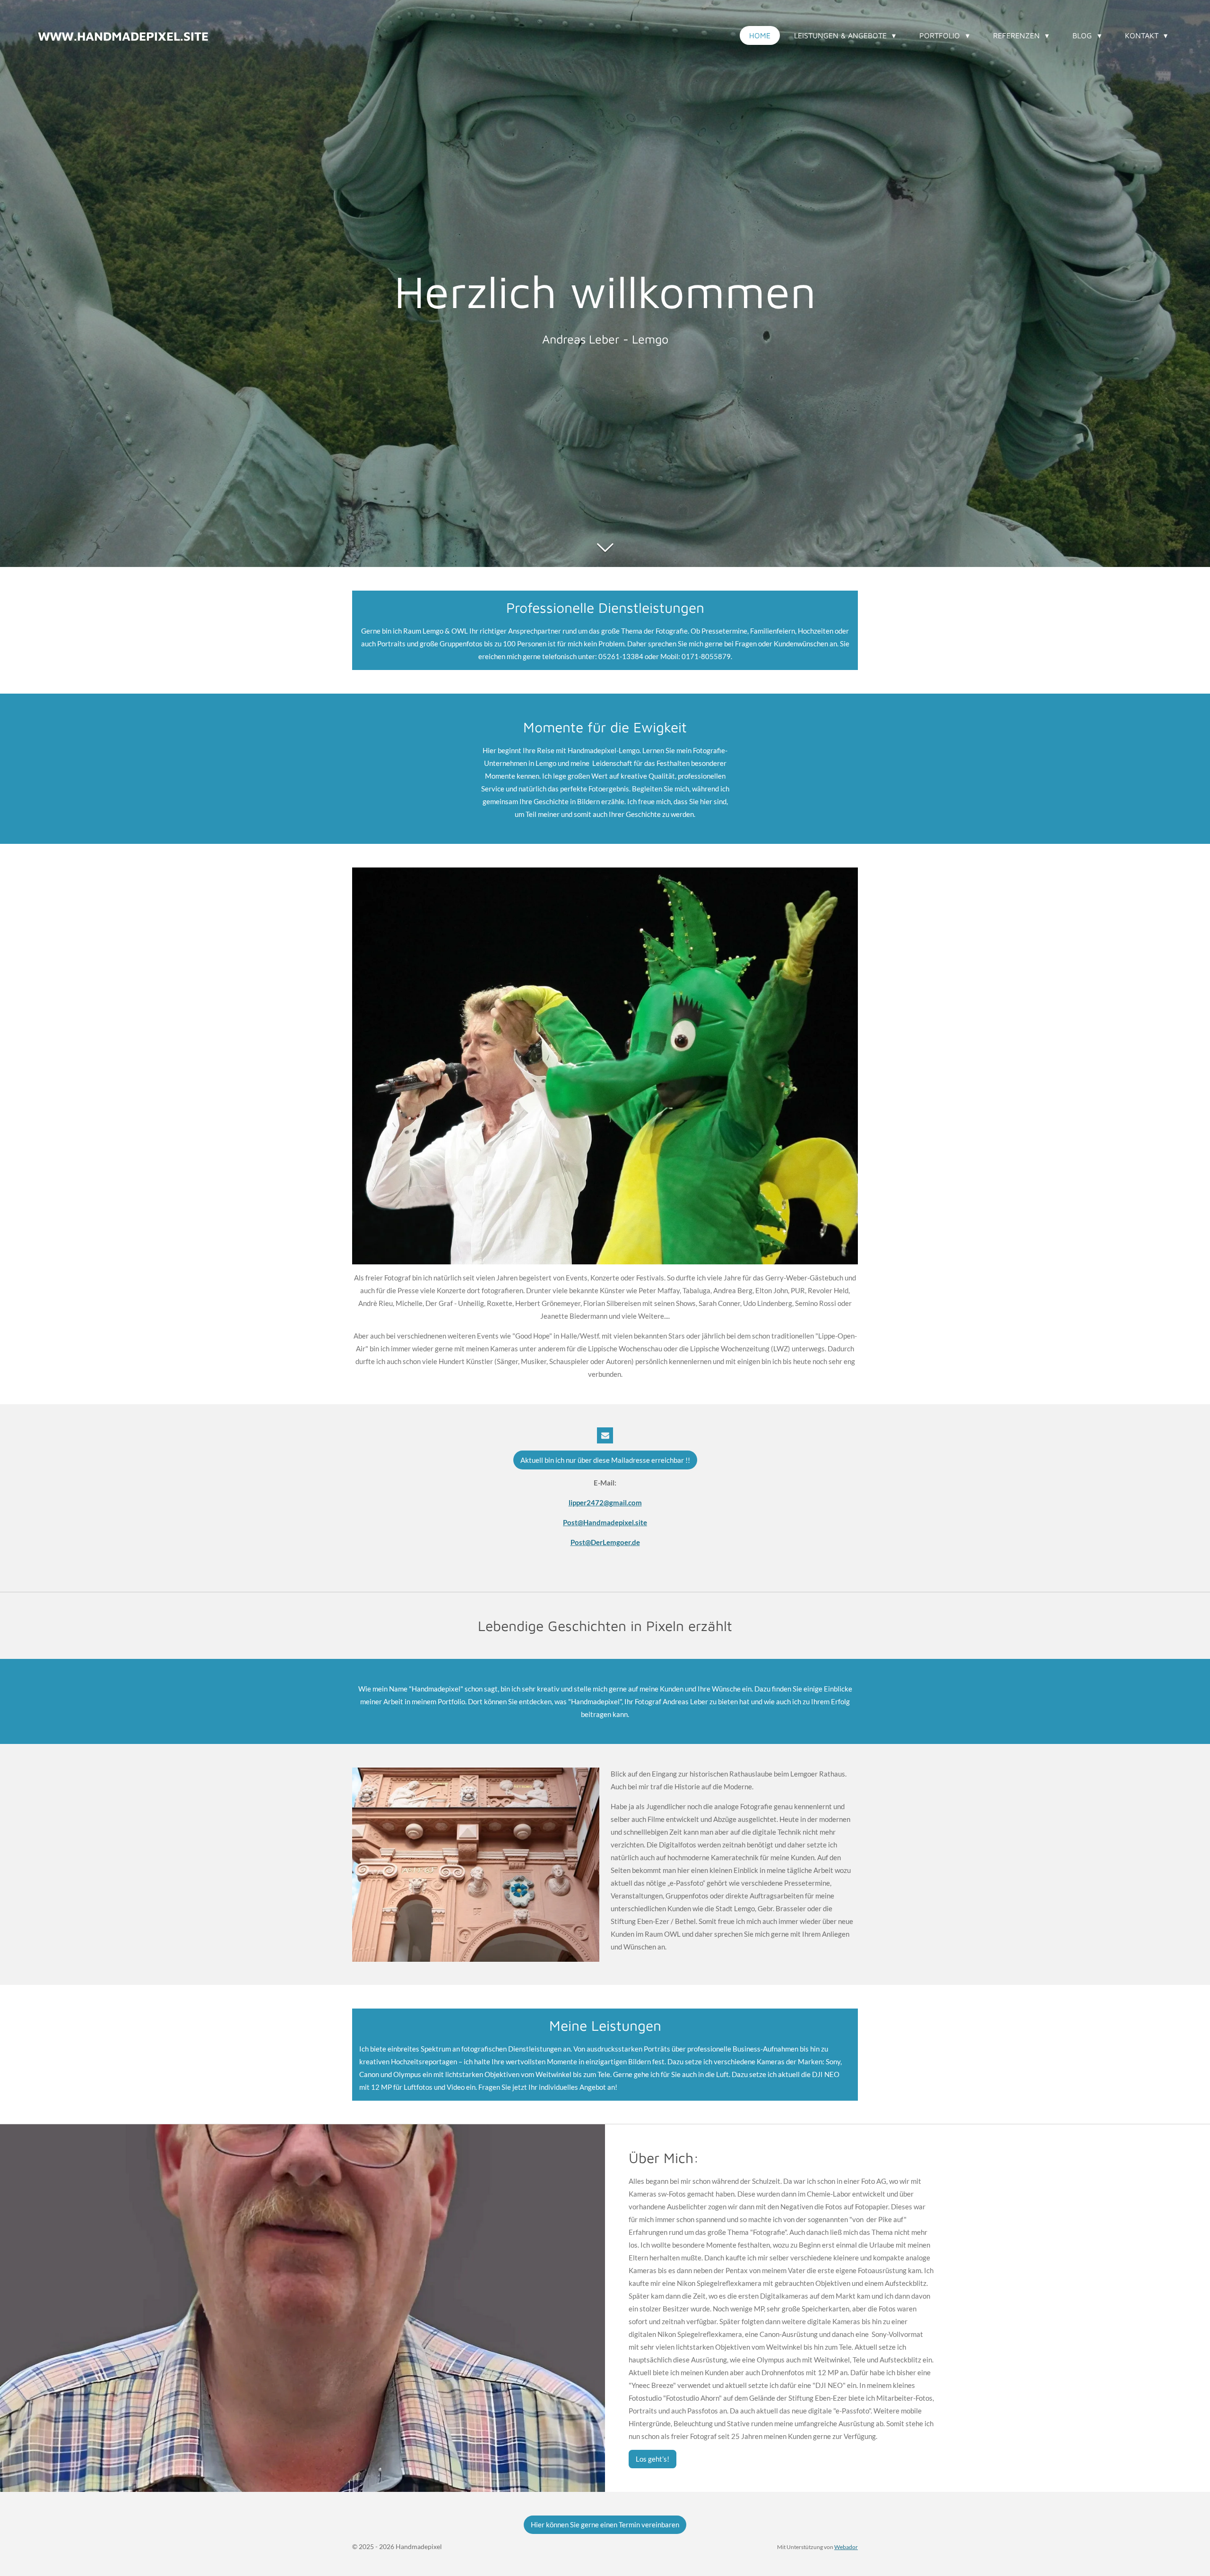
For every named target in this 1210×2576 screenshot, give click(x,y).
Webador (846, 2547)
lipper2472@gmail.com (605, 1503)
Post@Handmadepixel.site (605, 1522)
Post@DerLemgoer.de (605, 1542)
